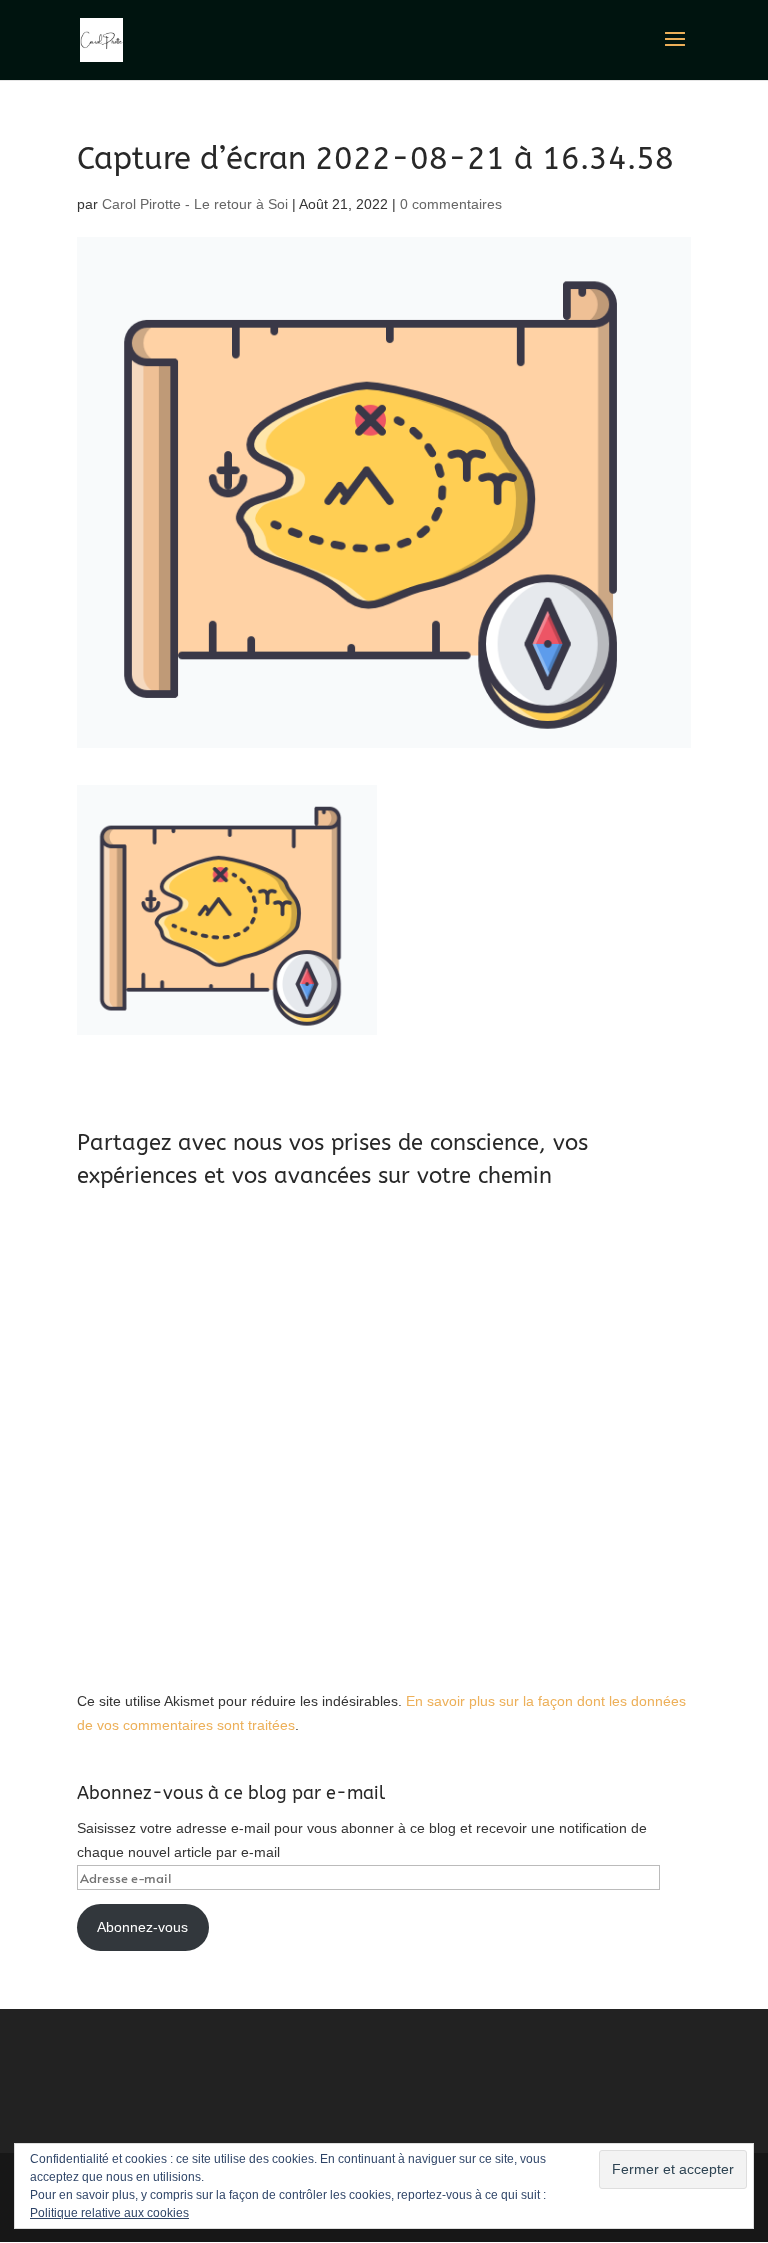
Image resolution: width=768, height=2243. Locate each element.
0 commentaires (451, 204)
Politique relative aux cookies (109, 2213)
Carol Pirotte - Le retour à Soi (195, 204)
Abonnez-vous (142, 1927)
